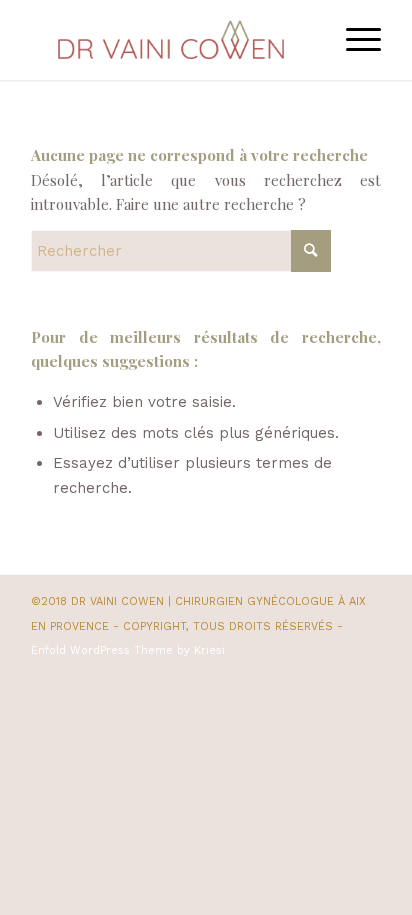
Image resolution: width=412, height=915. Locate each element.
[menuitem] (353, 40)
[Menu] (353, 40)
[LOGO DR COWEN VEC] (171, 40)
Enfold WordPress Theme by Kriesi (128, 650)
